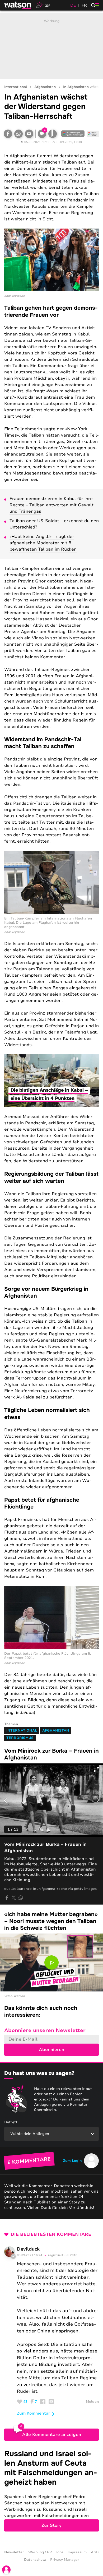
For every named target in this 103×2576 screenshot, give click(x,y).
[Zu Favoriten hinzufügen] (53, 134)
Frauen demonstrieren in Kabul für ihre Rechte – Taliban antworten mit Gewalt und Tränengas (51, 505)
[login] (6, 2570)
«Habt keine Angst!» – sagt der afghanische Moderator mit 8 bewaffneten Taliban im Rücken (43, 543)
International (16, 87)
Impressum (77, 2552)
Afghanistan (45, 87)
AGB (95, 2552)
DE (73, 5)
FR (84, 5)
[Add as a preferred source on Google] (73, 134)
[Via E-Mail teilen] (29, 134)
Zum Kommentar (34, 2413)
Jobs (60, 2552)
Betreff (11, 2122)
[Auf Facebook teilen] (8, 134)
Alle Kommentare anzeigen (52, 2435)
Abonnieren (51, 2050)
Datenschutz (35, 2560)
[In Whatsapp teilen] (18, 134)
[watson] (18, 5)
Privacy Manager (65, 2560)
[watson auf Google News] (93, 134)
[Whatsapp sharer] (21, 1898)
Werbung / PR (40, 2552)
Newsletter (14, 2552)
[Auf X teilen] (14, 1898)
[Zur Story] (51, 2490)
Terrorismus (20, 1738)
